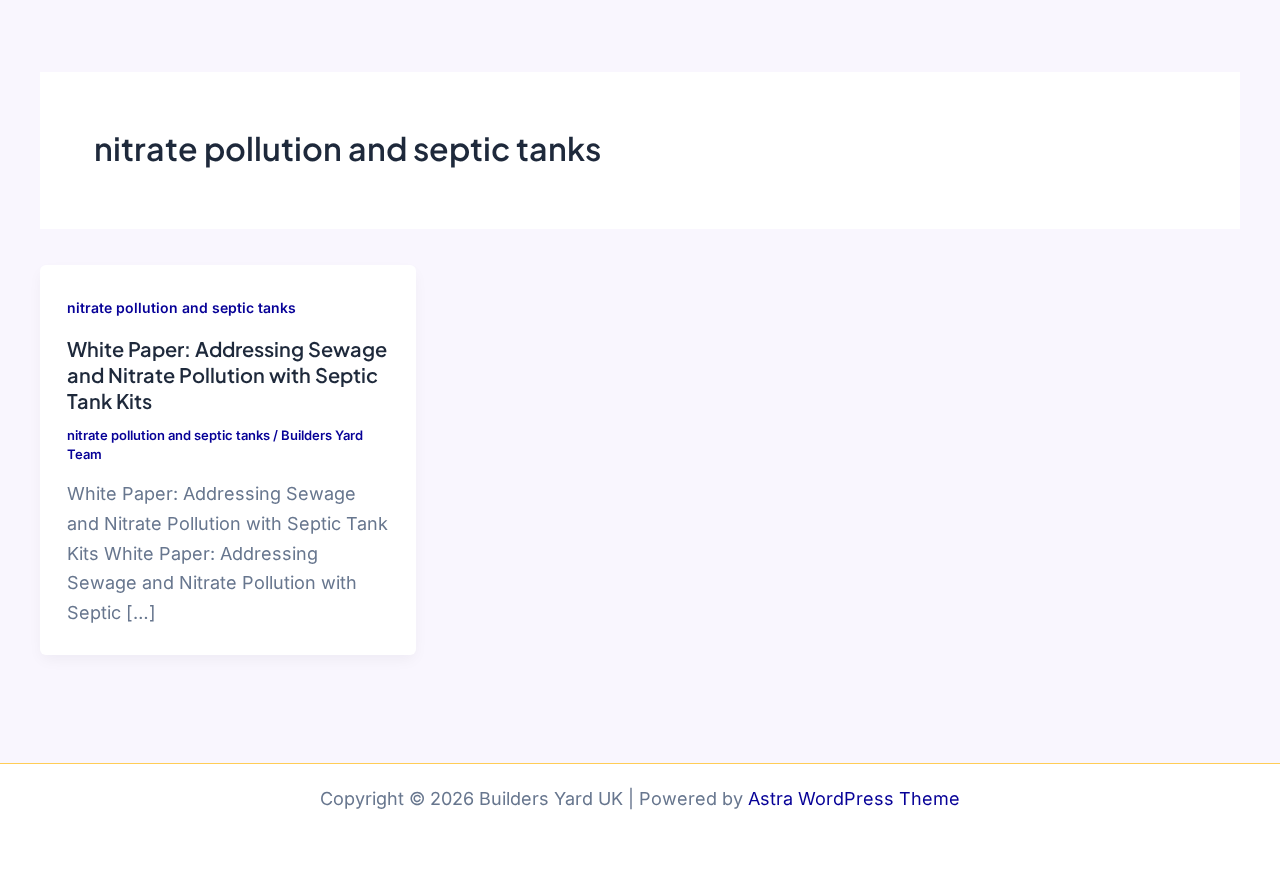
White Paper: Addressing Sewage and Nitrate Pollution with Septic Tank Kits (227, 374)
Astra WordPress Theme (854, 798)
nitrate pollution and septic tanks (181, 307)
